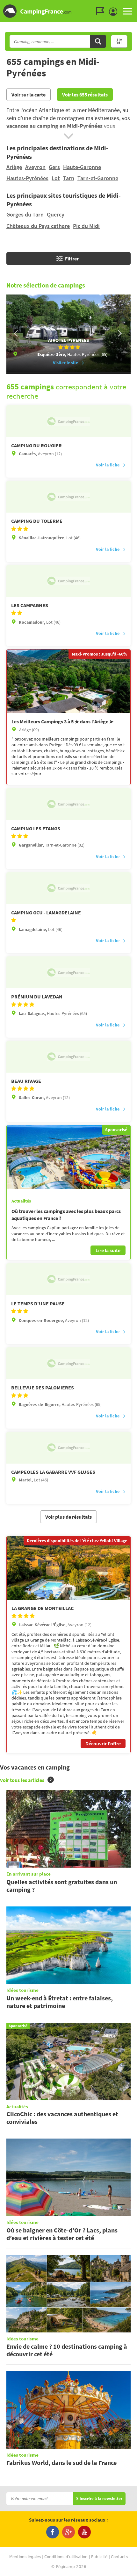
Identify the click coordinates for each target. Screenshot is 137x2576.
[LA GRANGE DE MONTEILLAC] (68, 1568)
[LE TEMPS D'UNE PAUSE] (68, 1279)
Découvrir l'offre (103, 1743)
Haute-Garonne (82, 167)
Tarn (69, 178)
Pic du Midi (86, 226)
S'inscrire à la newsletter (99, 2499)
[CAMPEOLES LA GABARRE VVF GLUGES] (68, 1448)
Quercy (56, 214)
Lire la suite (108, 1250)
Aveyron (35, 167)
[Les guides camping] (102, 11)
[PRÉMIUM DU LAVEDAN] (68, 972)
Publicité (99, 2557)
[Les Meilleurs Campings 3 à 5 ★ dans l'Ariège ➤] (68, 681)
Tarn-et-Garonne (98, 178)
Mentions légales (25, 2557)
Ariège (14, 167)
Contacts (119, 2557)
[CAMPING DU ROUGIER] (68, 421)
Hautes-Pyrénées (27, 178)
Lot (56, 178)
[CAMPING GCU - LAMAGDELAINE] (68, 888)
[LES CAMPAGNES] (68, 581)
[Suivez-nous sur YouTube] (84, 2532)
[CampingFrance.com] (68, 11)
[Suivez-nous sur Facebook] (53, 2532)
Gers (54, 167)
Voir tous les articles (22, 1780)
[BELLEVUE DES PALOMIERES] (68, 1363)
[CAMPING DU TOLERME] (68, 497)
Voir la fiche (108, 465)
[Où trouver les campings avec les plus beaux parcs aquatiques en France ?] (68, 1157)
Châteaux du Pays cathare (38, 226)
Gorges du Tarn (25, 214)
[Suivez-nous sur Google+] (68, 2532)
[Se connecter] (115, 12)
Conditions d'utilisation (66, 2557)
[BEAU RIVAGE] (68, 1057)
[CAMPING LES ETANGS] (68, 804)
